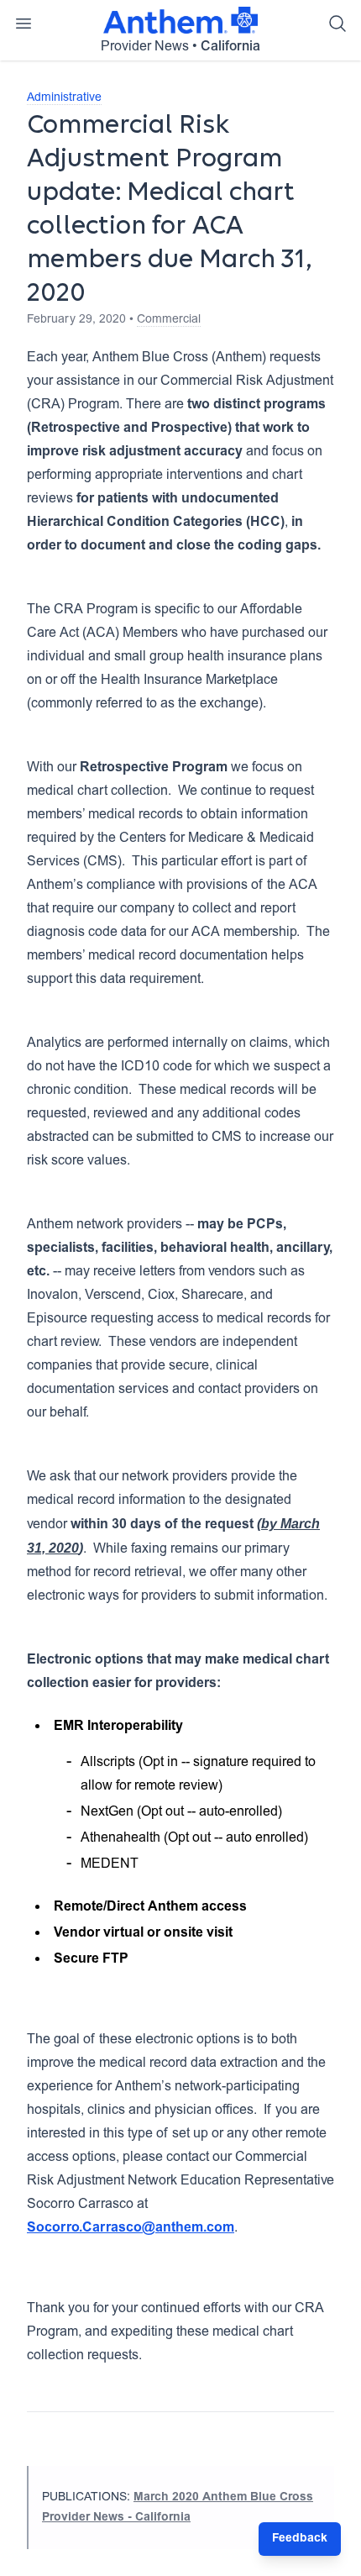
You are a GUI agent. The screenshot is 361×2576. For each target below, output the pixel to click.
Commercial (169, 320)
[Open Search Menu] (337, 24)
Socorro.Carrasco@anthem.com (131, 2228)
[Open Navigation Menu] (24, 24)
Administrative (64, 98)
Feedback (300, 2539)
